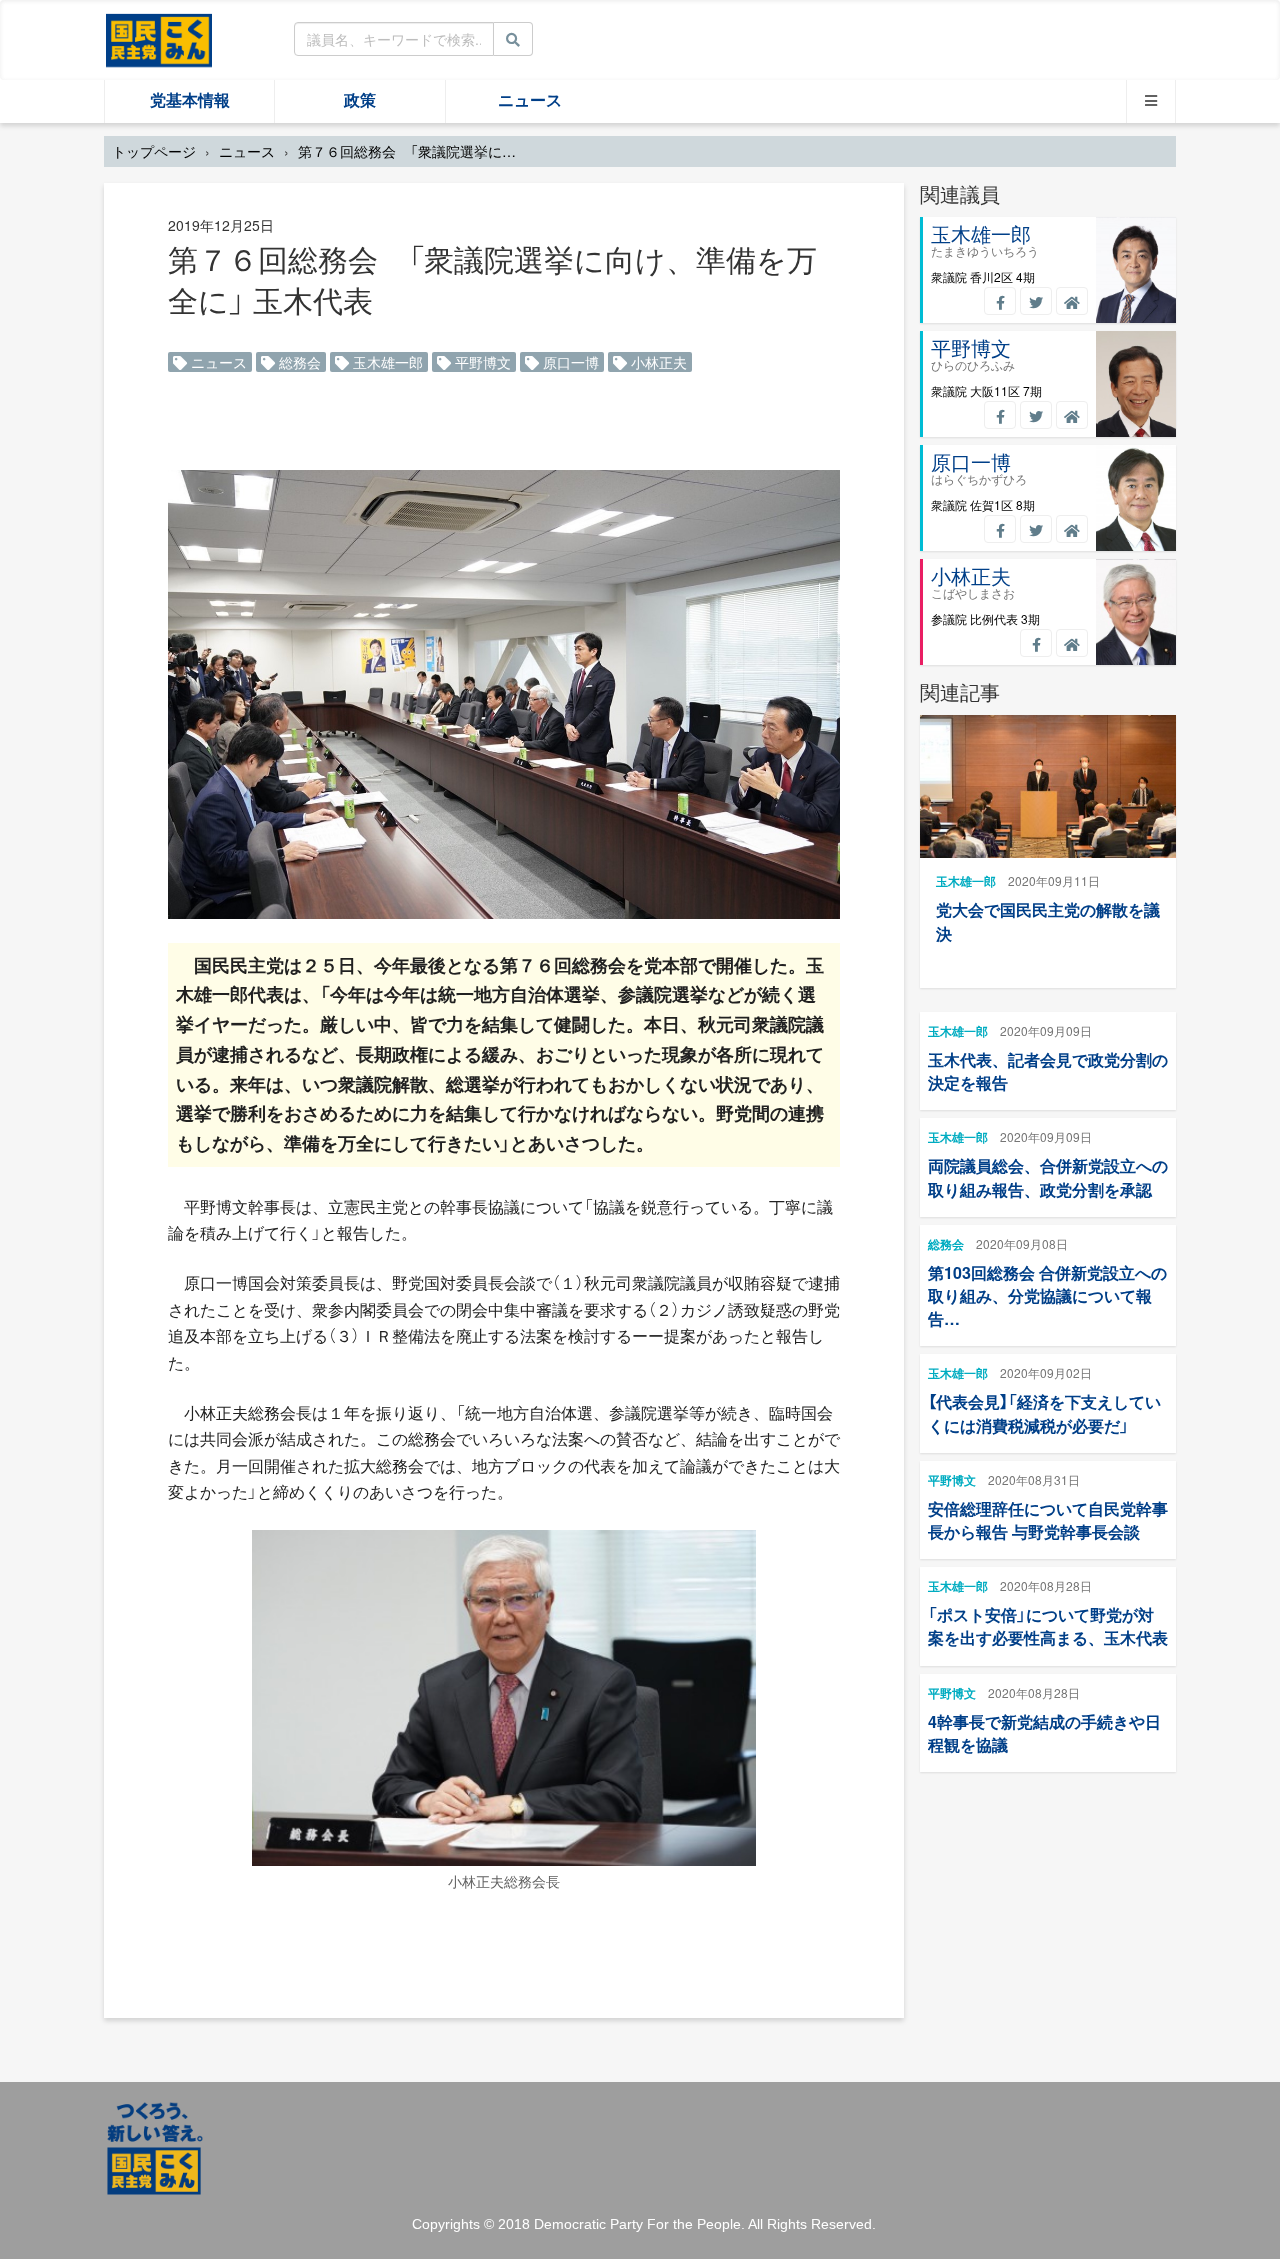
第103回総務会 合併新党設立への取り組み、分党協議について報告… (1047, 1295)
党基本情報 (190, 100)
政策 (360, 100)
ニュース (530, 100)
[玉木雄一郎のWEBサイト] (1072, 301)
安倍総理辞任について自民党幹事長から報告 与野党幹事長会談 (1048, 1520)
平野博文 (481, 362)
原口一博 (569, 362)
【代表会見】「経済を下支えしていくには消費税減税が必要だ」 (1044, 1413)
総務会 (298, 362)
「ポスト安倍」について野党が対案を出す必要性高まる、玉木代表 (1048, 1626)
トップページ (154, 151)
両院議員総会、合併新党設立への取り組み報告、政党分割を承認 (1048, 1177)
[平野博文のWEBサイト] (1072, 415)
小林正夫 (657, 362)
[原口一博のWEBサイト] (1072, 529)
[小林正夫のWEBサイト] (1072, 643)
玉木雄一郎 (386, 362)
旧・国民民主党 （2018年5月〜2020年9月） (159, 39)
